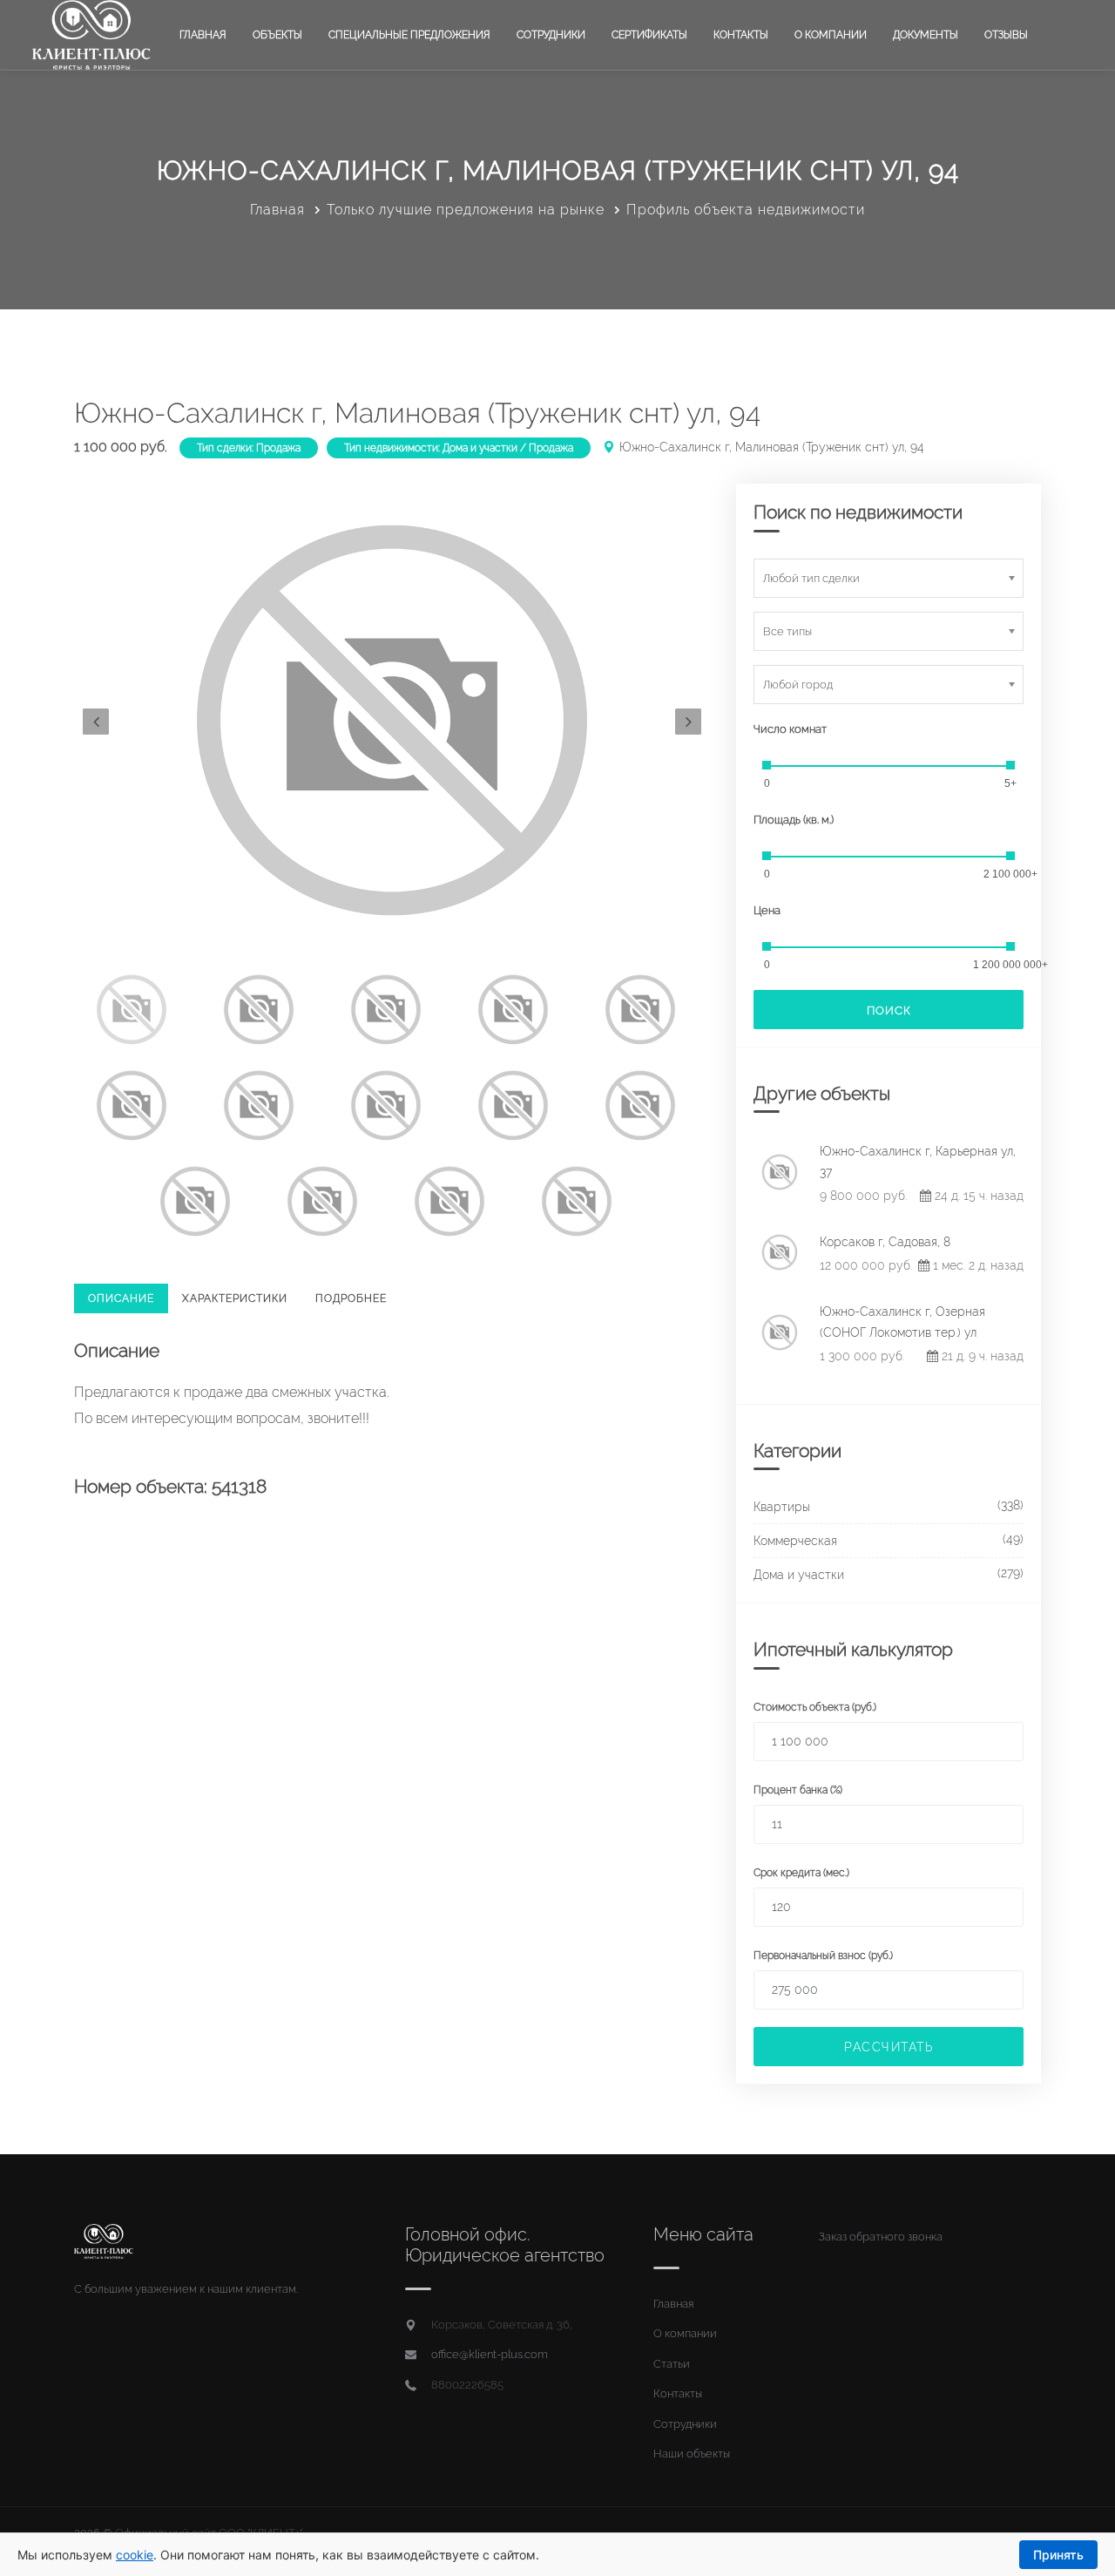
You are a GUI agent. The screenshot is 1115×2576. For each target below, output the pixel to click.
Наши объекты (692, 2454)
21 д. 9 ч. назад (981, 1356)
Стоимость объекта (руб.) (815, 1707)
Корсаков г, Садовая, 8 (885, 1242)
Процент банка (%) (798, 1790)
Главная (203, 35)
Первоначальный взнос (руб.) (823, 1956)
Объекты (277, 35)
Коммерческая (795, 1541)
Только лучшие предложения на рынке (466, 210)
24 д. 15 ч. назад (977, 1196)
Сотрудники (551, 35)
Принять (1058, 2555)
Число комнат (790, 729)
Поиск (889, 1010)
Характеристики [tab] (235, 1298)
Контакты (741, 35)
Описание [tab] (121, 1298)
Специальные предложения (409, 35)
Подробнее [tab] (351, 1298)
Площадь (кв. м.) (794, 820)
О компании (831, 35)
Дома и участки (799, 1575)
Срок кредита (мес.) (801, 1873)
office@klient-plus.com (490, 2354)
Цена (767, 910)
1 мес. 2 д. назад (976, 1265)
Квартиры (782, 1507)
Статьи (672, 2364)
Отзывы (1006, 35)
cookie (135, 2555)
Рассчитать (889, 2047)
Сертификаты (649, 35)
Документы (926, 35)
